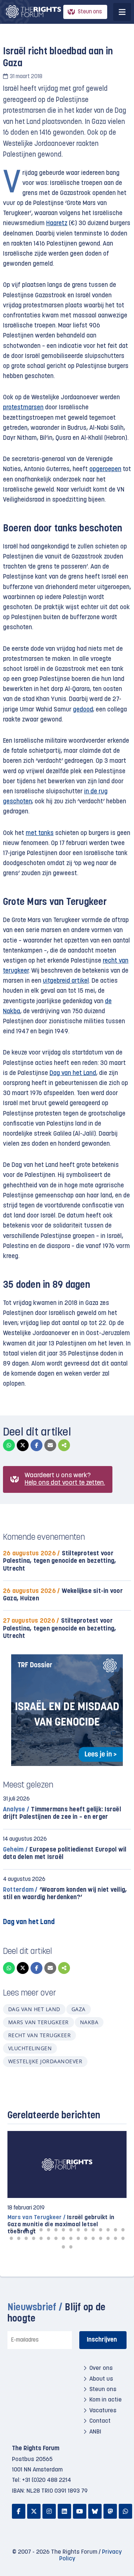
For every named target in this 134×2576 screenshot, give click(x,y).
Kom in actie (106, 2400)
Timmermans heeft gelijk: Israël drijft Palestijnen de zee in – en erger (62, 1813)
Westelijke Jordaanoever (45, 2061)
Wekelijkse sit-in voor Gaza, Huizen (63, 1595)
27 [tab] (86, 2238)
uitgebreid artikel (66, 981)
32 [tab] (123, 2238)
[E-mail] (50, 1445)
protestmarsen (23, 408)
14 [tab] (108, 2230)
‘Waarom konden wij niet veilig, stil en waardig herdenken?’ (65, 1894)
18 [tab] (19, 2238)
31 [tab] (115, 2238)
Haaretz (57, 223)
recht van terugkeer (39, 2035)
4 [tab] (33, 2230)
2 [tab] (19, 2230)
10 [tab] (78, 2230)
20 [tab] (33, 2238)
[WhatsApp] (9, 1445)
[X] (23, 1445)
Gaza (79, 2009)
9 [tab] (71, 2230)
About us (101, 2379)
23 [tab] (56, 2238)
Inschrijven (102, 2340)
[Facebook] (36, 1445)
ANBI (95, 2432)
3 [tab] (26, 2230)
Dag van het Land (73, 1073)
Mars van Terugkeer (39, 2022)
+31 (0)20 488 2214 (47, 2480)
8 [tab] (63, 2230)
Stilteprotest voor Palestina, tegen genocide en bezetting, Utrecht (60, 1561)
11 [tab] (86, 2230)
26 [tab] (78, 2238)
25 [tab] (71, 2238)
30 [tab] (108, 2238)
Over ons (101, 2368)
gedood (83, 710)
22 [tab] (48, 2238)
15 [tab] (115, 2230)
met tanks (40, 833)
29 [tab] (100, 2238)
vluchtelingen (30, 2048)
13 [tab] (100, 2230)
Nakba (89, 2022)
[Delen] (64, 1445)
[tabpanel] (67, 2183)
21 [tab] (41, 2238)
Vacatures (103, 2411)
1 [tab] (11, 2230)
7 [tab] (56, 2230)
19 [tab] (26, 2238)
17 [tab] (11, 2238)
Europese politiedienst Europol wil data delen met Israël (65, 1854)
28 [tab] (93, 2238)
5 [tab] (41, 2230)
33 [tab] (63, 2247)
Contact (100, 2421)
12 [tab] (93, 2230)
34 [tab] (71, 2247)
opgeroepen (105, 469)
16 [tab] (123, 2230)
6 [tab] (48, 2230)
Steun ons (90, 12)
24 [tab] (63, 2238)
